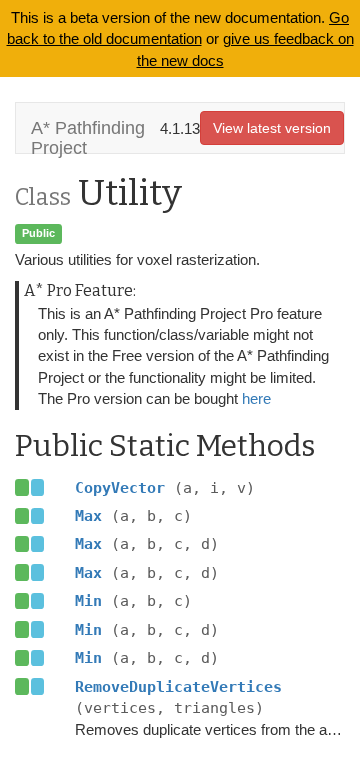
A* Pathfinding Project (88, 135)
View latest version (272, 128)
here (256, 398)
